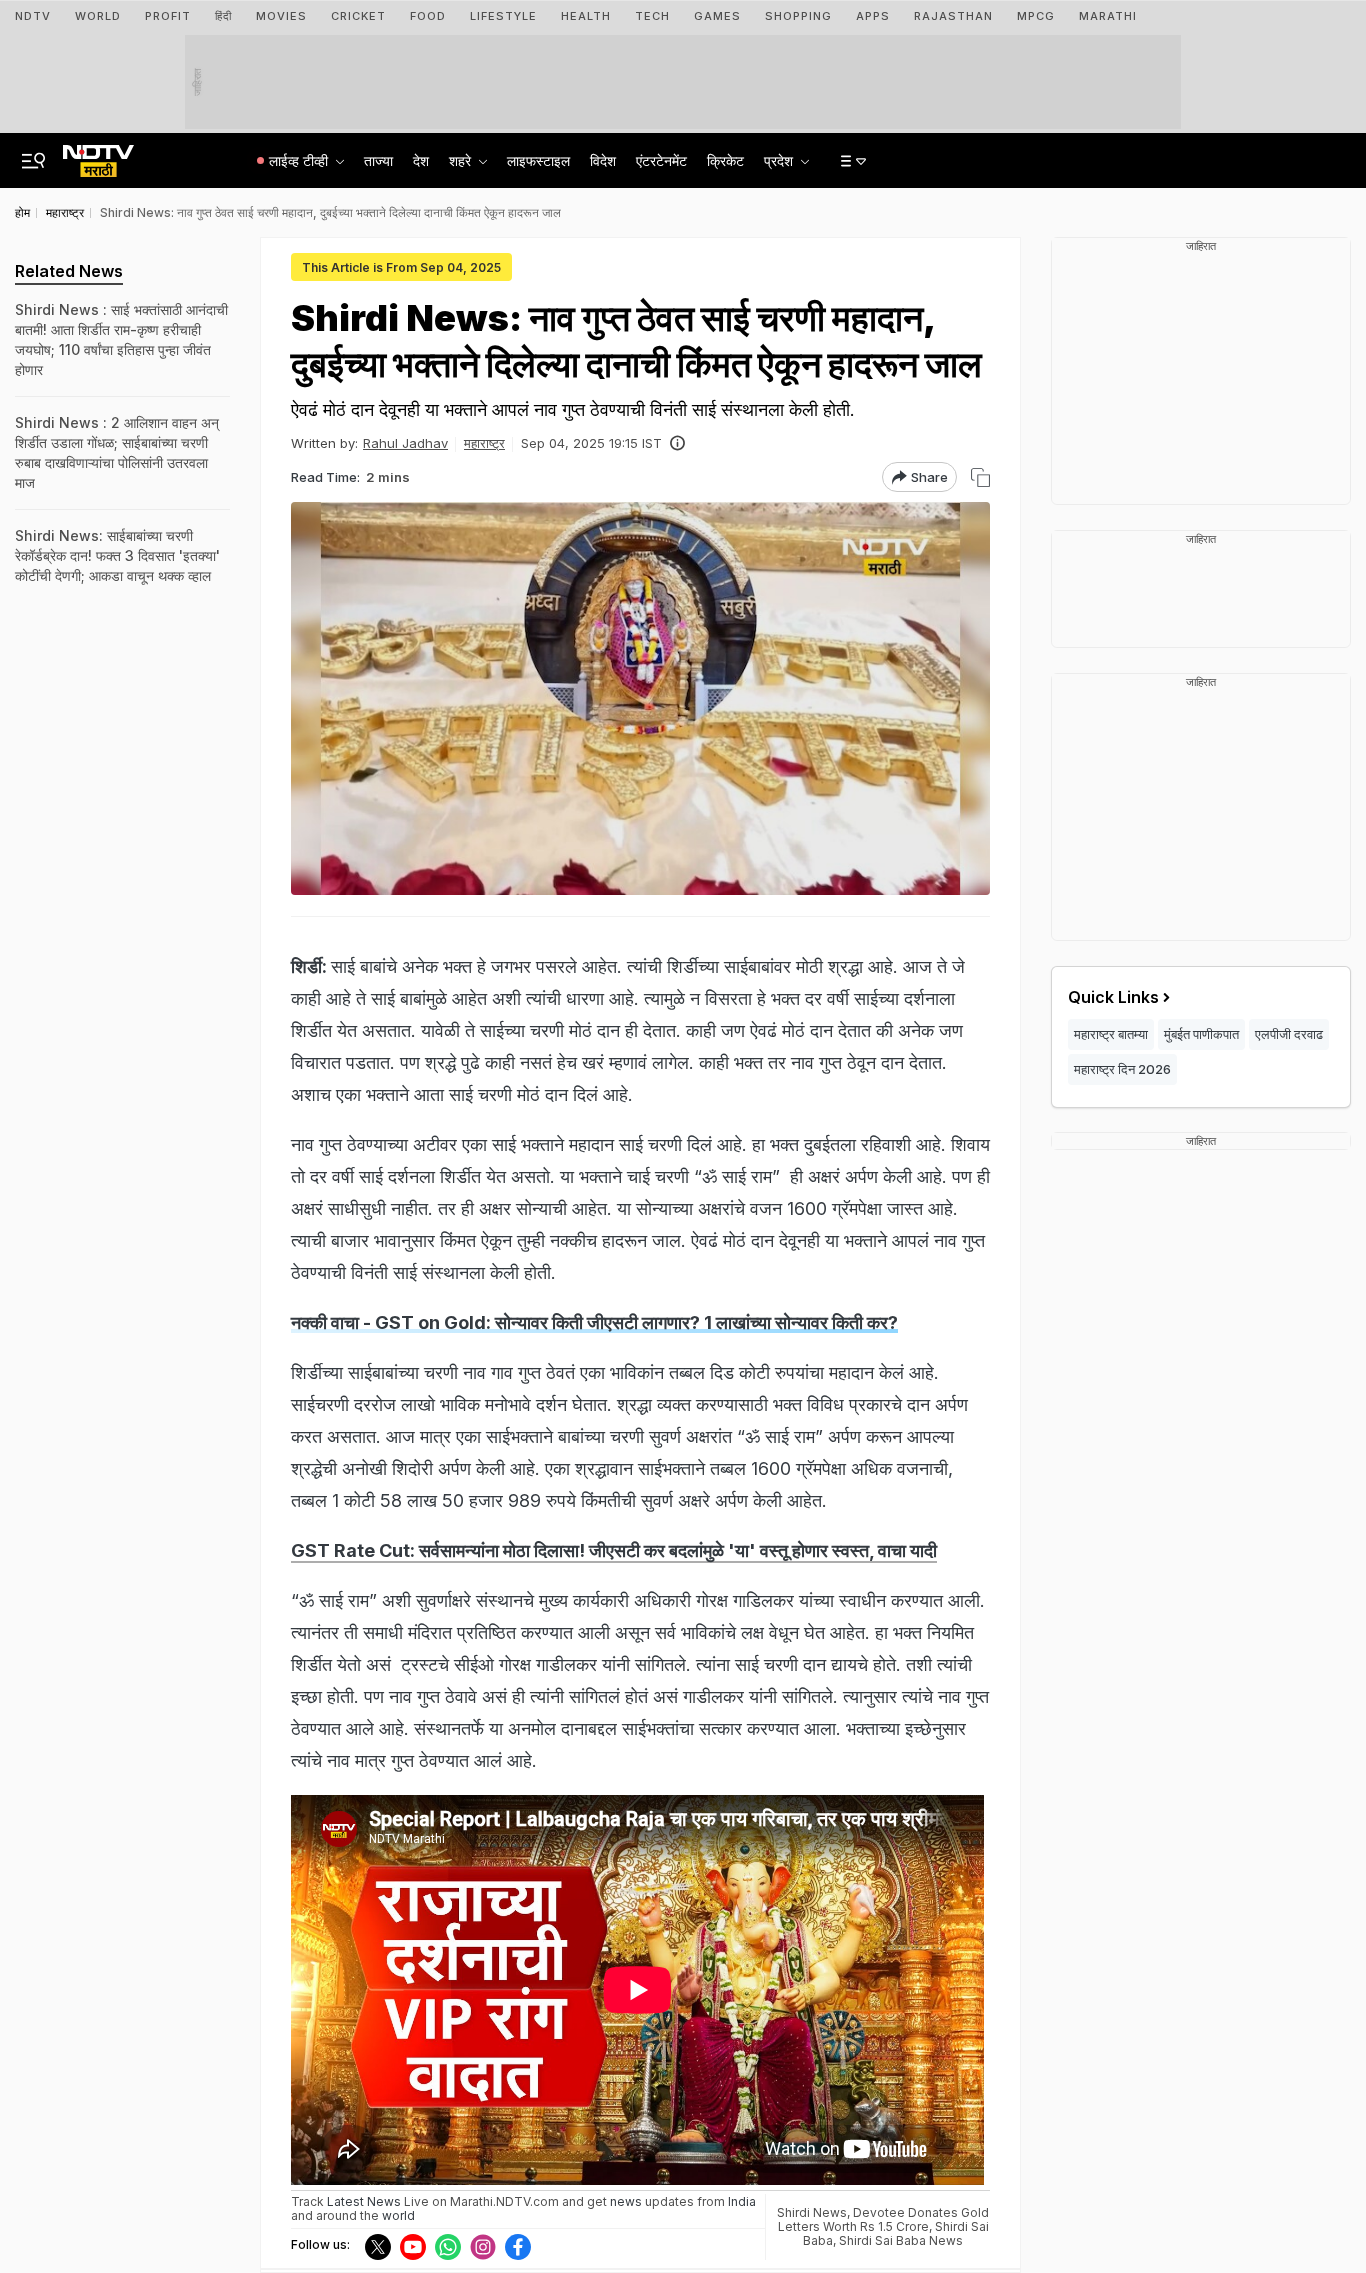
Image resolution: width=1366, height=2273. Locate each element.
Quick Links (1113, 997)
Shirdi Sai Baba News (901, 2240)
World (98, 16)
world (398, 2215)
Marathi (1108, 16)
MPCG (1036, 16)
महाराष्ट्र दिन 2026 (1122, 1069)
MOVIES (281, 16)
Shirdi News (812, 2212)
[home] (98, 155)
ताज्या (378, 160)
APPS (873, 16)
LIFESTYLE (503, 16)
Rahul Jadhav (405, 443)
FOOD (428, 16)
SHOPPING (798, 16)
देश (421, 160)
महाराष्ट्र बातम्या (1111, 1034)
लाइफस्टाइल (538, 160)
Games (717, 16)
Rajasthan (953, 16)
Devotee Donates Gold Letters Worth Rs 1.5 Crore (884, 2219)
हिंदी (223, 16)
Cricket (358, 16)
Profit (168, 16)
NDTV (33, 16)
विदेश (603, 160)
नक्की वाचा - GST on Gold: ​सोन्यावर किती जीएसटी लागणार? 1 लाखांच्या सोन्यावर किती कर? (594, 1322)
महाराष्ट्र (484, 443)
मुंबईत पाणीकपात (1201, 1034)
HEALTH (586, 16)
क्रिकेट (725, 160)
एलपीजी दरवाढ (1289, 1034)
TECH (652, 16)
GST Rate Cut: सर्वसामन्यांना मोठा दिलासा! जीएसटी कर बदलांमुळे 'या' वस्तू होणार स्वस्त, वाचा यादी (614, 1550)
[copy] (980, 477)
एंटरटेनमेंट (661, 160)
